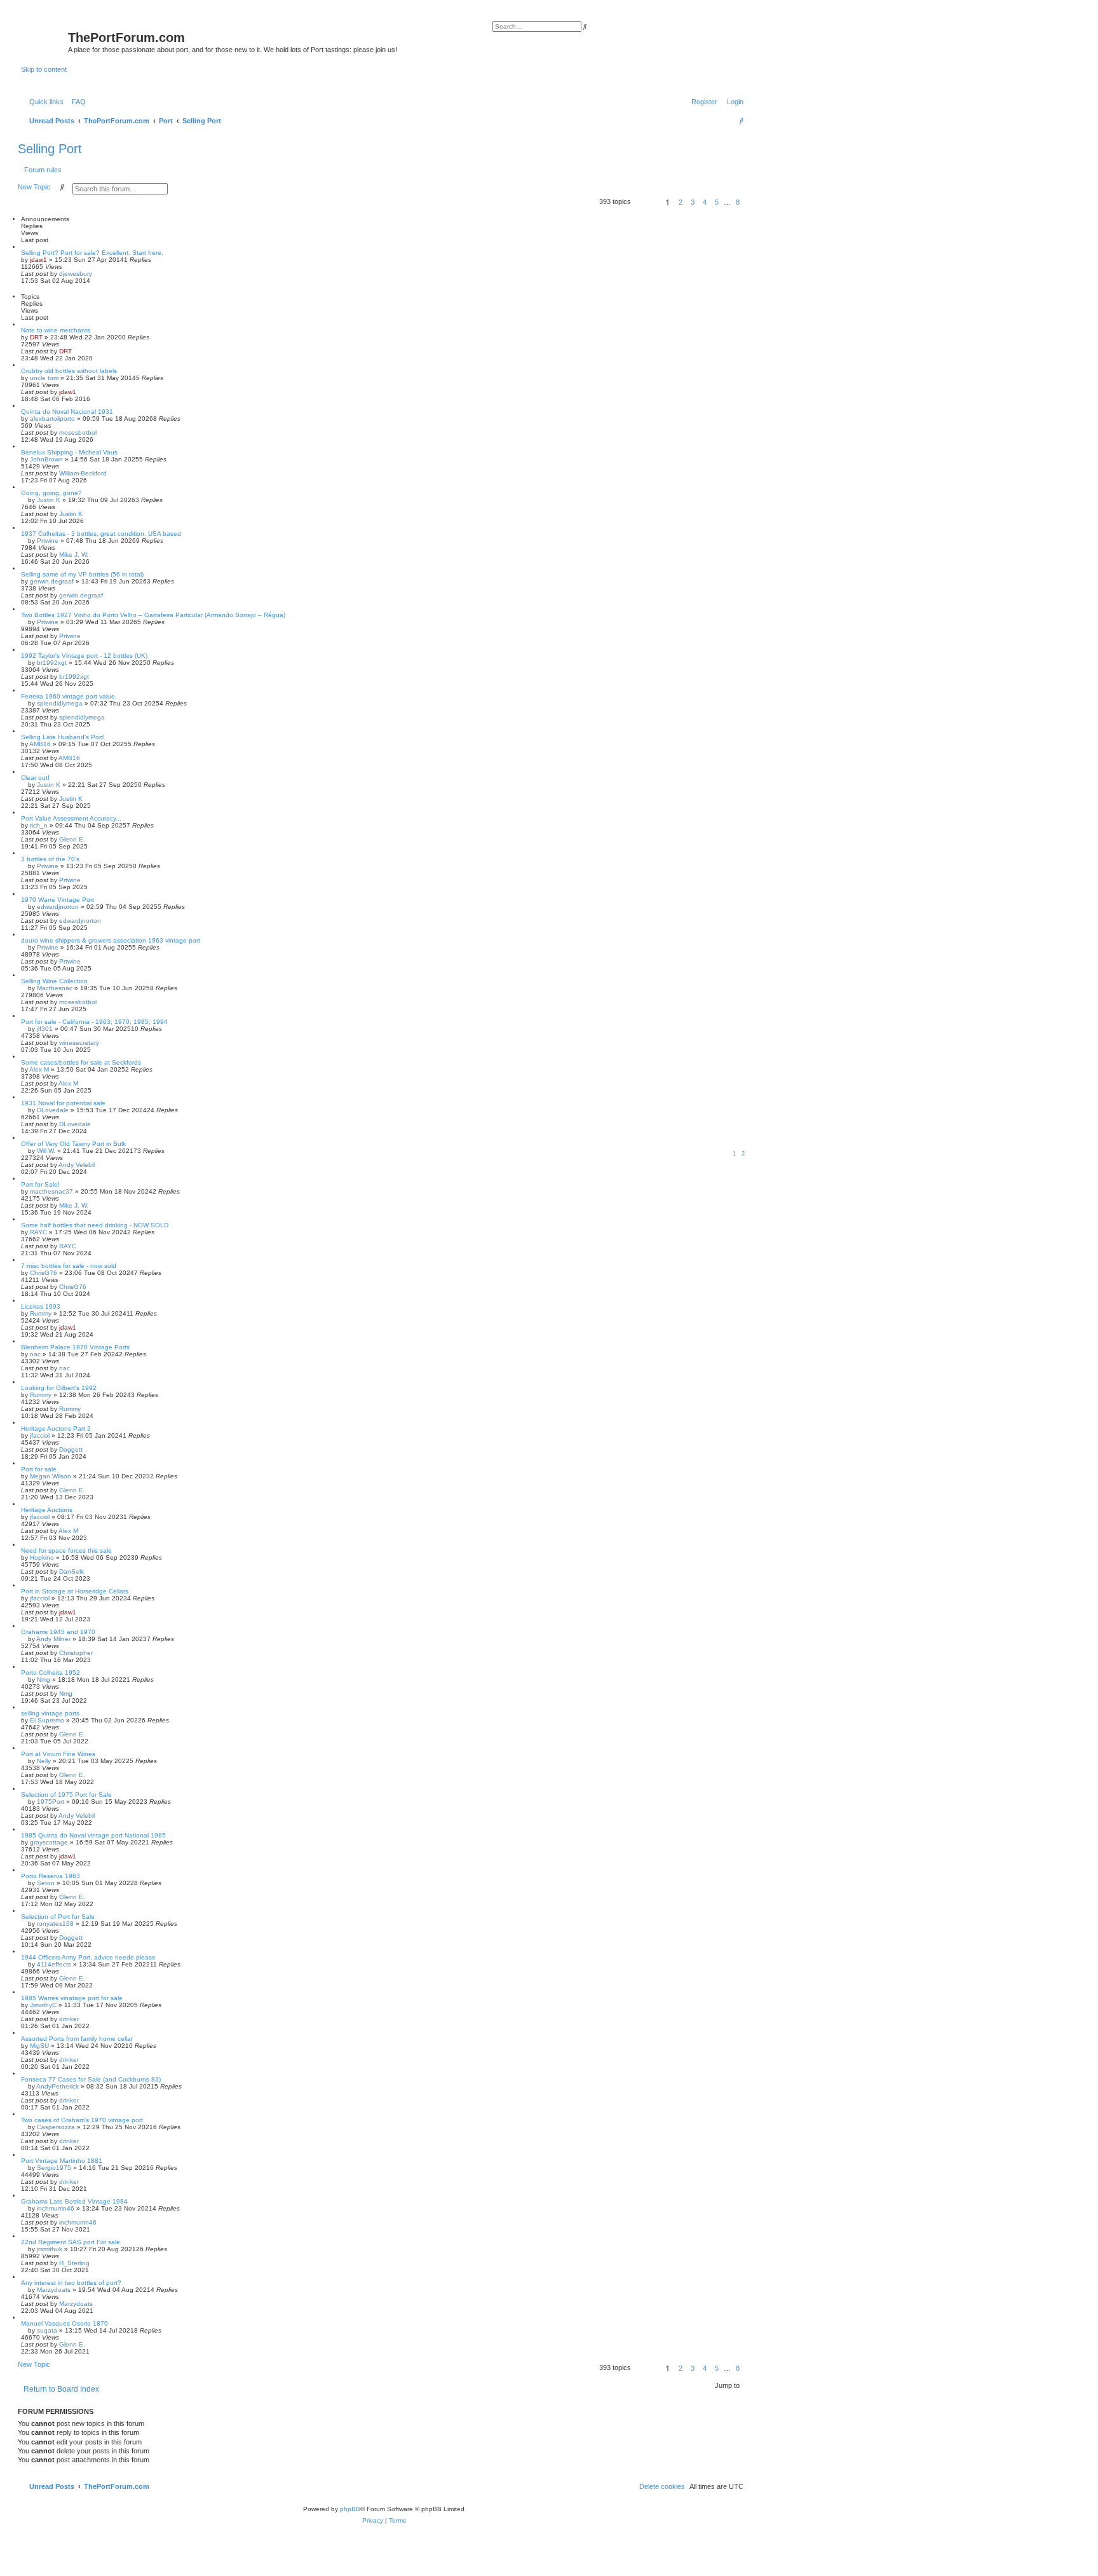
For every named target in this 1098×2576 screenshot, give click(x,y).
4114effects (54, 1964)
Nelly (44, 1761)
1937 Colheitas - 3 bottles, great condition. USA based (101, 534)
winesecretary (79, 1043)
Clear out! (35, 778)
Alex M (39, 1069)
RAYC (38, 1232)
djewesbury (76, 274)
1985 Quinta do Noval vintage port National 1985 (93, 1835)
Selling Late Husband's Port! (63, 737)
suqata (47, 2330)
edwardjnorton (58, 907)
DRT (36, 337)
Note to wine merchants (56, 330)
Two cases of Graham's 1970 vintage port (82, 2120)
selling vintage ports (50, 1713)
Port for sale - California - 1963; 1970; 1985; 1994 (94, 1022)
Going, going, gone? (51, 493)
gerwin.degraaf (52, 581)
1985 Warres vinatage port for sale (72, 1998)
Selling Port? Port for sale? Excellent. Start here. (92, 253)
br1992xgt (52, 663)
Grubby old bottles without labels (69, 371)
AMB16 (40, 744)
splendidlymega (60, 703)
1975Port (51, 1802)
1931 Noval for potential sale (63, 1103)
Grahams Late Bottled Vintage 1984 (74, 2201)
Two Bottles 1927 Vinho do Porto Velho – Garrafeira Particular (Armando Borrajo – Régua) (153, 615)
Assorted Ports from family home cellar (77, 2039)
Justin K (49, 500)
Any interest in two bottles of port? (71, 2283)
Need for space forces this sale (66, 1550)
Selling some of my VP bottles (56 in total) (82, 574)
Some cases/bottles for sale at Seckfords (81, 1062)
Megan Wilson (51, 1476)
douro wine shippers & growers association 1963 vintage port (111, 940)
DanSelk (71, 1571)
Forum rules (43, 170)
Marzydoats (54, 2290)
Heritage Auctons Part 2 (56, 1428)
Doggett (71, 1449)
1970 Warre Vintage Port (58, 900)
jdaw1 (38, 260)
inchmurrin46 (56, 2208)
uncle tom (44, 378)
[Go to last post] (97, 274)
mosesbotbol (78, 433)
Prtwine (48, 541)
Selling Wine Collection (54, 981)
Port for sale (39, 1469)
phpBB (350, 2509)
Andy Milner (53, 1639)
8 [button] (738, 202)
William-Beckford (83, 473)
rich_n (39, 825)
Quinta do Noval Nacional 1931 (67, 412)
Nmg (44, 1680)
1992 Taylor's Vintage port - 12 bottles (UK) (84, 656)
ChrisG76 (44, 1273)
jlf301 (45, 1029)
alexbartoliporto (52, 419)
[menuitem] (76, 102)
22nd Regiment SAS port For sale (71, 2242)
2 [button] (681, 202)
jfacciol (40, 1435)
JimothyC (43, 2005)
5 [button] (717, 202)
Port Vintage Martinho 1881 (62, 2161)
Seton (46, 1883)
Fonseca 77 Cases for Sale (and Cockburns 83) (91, 2079)
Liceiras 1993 (41, 1306)
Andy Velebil (77, 1165)
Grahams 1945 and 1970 (58, 1632)
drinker (69, 2019)
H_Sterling (74, 2263)
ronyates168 (55, 1924)
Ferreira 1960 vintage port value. (69, 696)
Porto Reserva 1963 (51, 1876)
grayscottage (49, 1842)
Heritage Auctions (47, 1510)
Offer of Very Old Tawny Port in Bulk (73, 1144)
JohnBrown (46, 459)
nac (35, 1354)
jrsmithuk (50, 2249)
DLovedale (53, 1110)
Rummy (41, 1313)
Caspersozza (56, 2127)
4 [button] (705, 202)
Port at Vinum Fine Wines (58, 1754)
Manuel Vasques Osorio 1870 (64, 2323)
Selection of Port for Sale (58, 1917)
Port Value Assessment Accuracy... (71, 818)
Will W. (46, 1151)
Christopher (76, 1653)
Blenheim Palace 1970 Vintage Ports (75, 1347)
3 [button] (693, 202)
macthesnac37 (51, 1191)
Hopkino (42, 1557)
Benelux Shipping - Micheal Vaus (69, 452)
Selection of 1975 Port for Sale (66, 1795)
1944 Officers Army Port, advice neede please (88, 1957)
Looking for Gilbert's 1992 (59, 1388)
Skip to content (44, 69)
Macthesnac (55, 988)
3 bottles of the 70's (50, 859)
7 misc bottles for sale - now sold (69, 1266)
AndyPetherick (58, 2086)
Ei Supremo (47, 1720)
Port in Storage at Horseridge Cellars (75, 1591)
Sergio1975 (54, 2168)
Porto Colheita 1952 (51, 1673)
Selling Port (50, 149)
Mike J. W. (74, 555)
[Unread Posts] (44, 40)
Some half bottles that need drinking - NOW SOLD (95, 1225)
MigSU (39, 2046)
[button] (646, 204)
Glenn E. (72, 839)
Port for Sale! (40, 1184)
